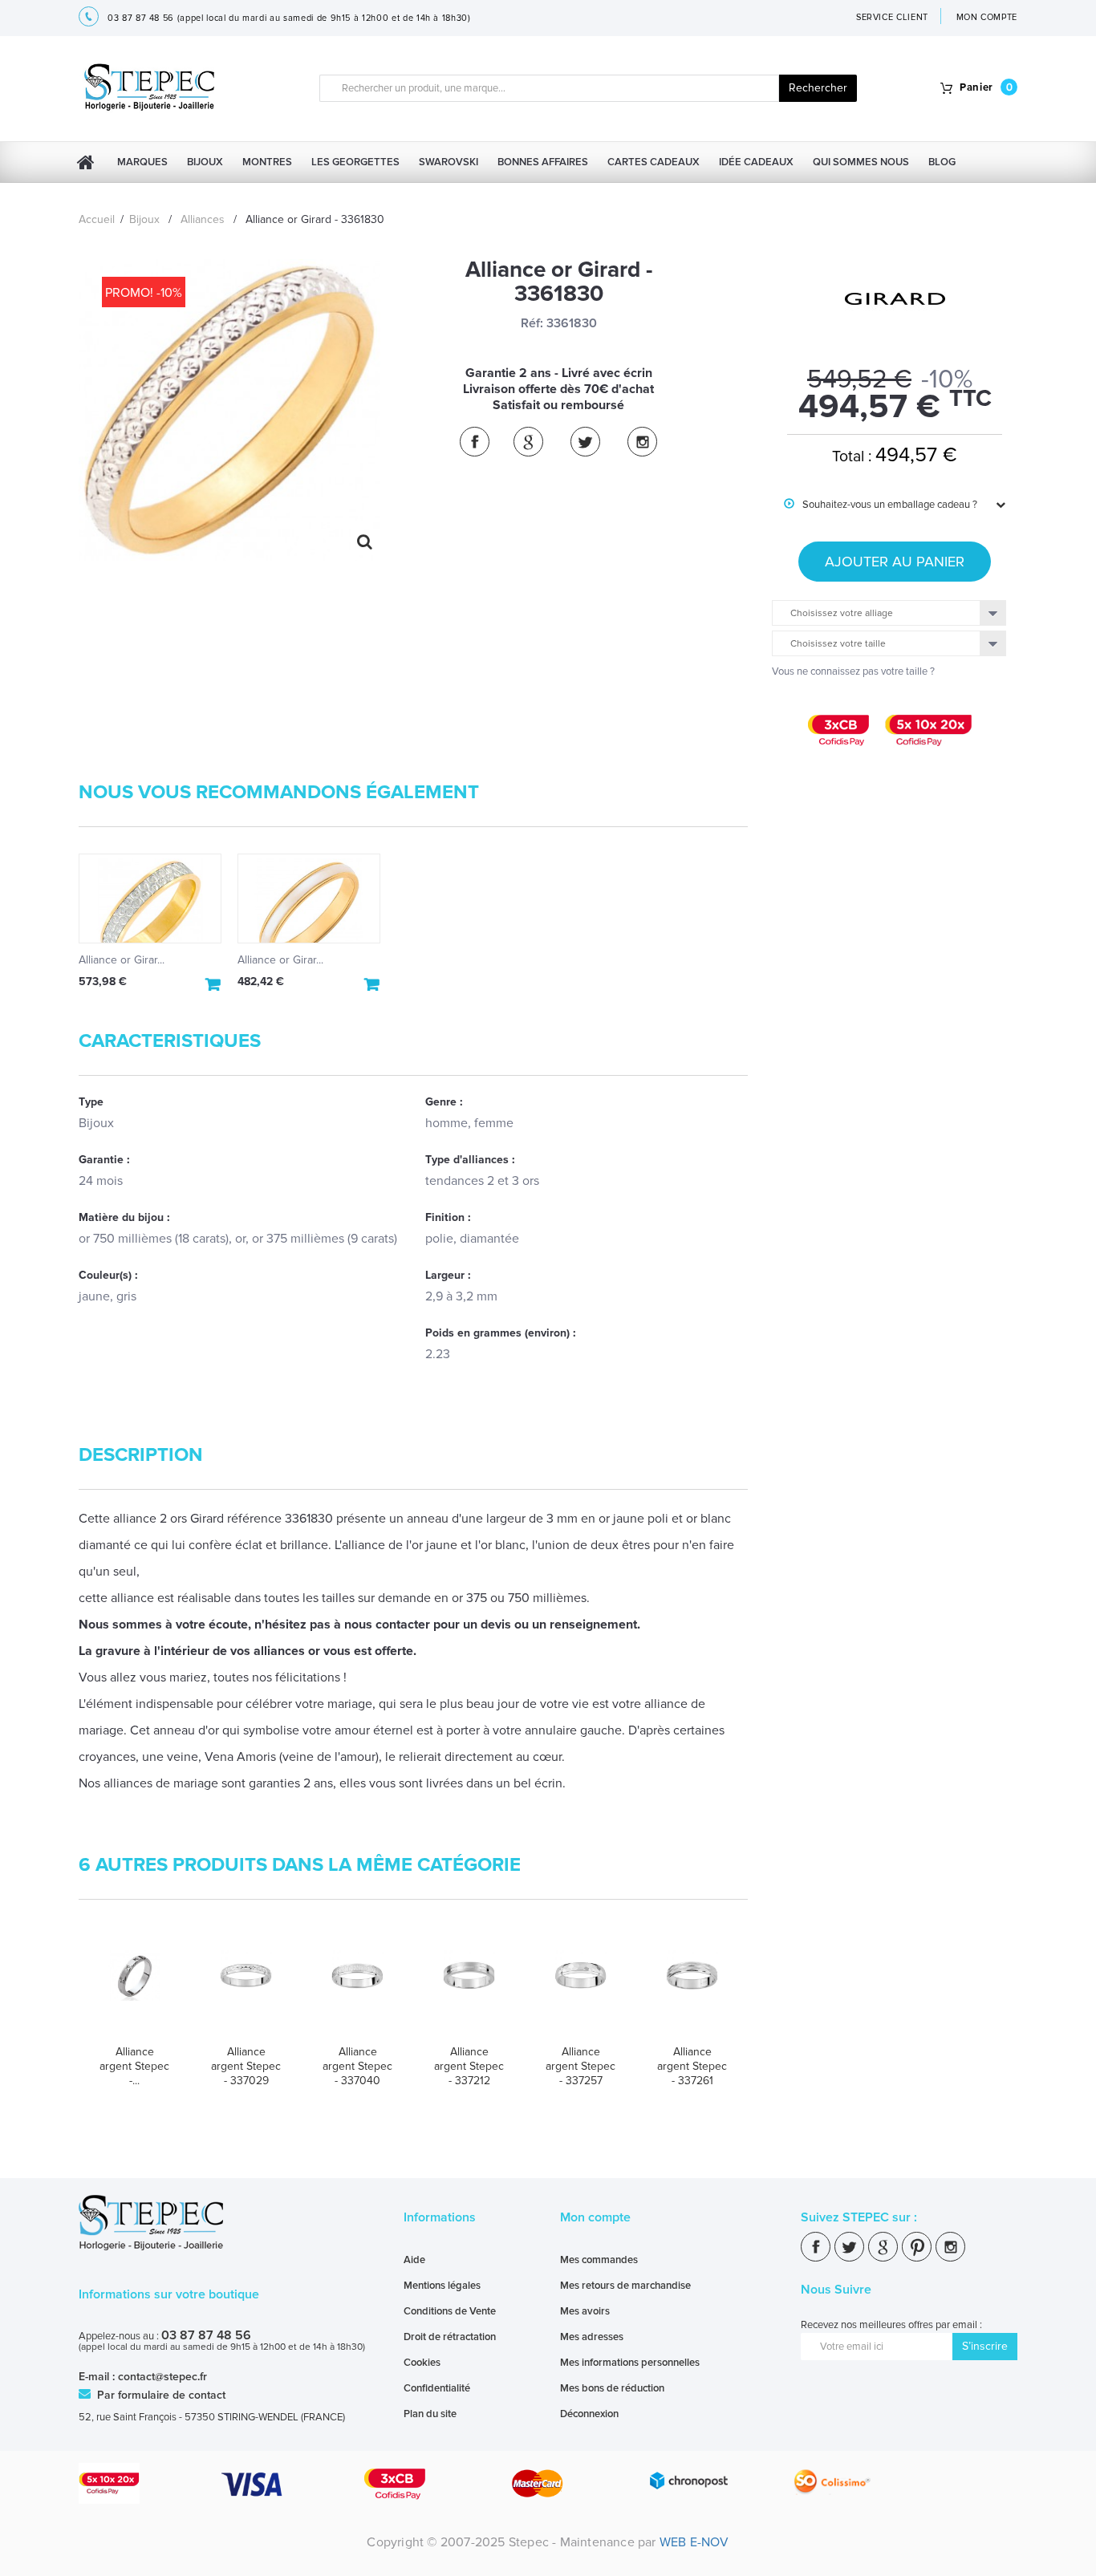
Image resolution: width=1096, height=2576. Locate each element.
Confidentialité (437, 2388)
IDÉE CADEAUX (756, 162)
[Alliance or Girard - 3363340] (150, 899)
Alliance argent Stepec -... (134, 2066)
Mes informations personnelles (630, 2363)
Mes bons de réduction (612, 2388)
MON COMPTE (987, 17)
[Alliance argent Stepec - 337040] (357, 1991)
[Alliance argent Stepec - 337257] (580, 1991)
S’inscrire (985, 2346)
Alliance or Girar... (122, 960)
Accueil (97, 219)
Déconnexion (589, 2414)
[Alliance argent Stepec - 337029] (246, 1991)
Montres (267, 162)
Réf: (532, 323)
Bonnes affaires (543, 162)
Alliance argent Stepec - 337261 (692, 2066)
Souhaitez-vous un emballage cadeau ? (881, 505)
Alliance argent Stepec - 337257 (580, 2066)
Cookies (422, 2363)
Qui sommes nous (861, 162)
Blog (942, 162)
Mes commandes (599, 2260)
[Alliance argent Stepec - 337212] (469, 1991)
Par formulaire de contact (160, 2395)
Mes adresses (592, 2337)
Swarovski (449, 162)
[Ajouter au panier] (213, 984)
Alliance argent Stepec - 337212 (469, 2066)
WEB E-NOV (694, 2542)
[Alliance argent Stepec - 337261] (692, 1991)
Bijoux (205, 162)
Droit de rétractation (450, 2337)
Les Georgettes (355, 162)
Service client (892, 17)
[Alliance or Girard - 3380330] (309, 899)
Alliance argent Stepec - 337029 (246, 2066)
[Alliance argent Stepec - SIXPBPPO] (134, 1991)
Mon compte (595, 2217)
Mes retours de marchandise (625, 2286)
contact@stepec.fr (162, 2377)
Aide (414, 2260)
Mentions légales (442, 2286)
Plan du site (430, 2414)
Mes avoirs (585, 2311)
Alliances (203, 219)
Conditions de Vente (450, 2311)
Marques (142, 162)
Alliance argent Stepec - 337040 (357, 2066)
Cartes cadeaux (654, 162)
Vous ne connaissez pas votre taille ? (853, 671)
